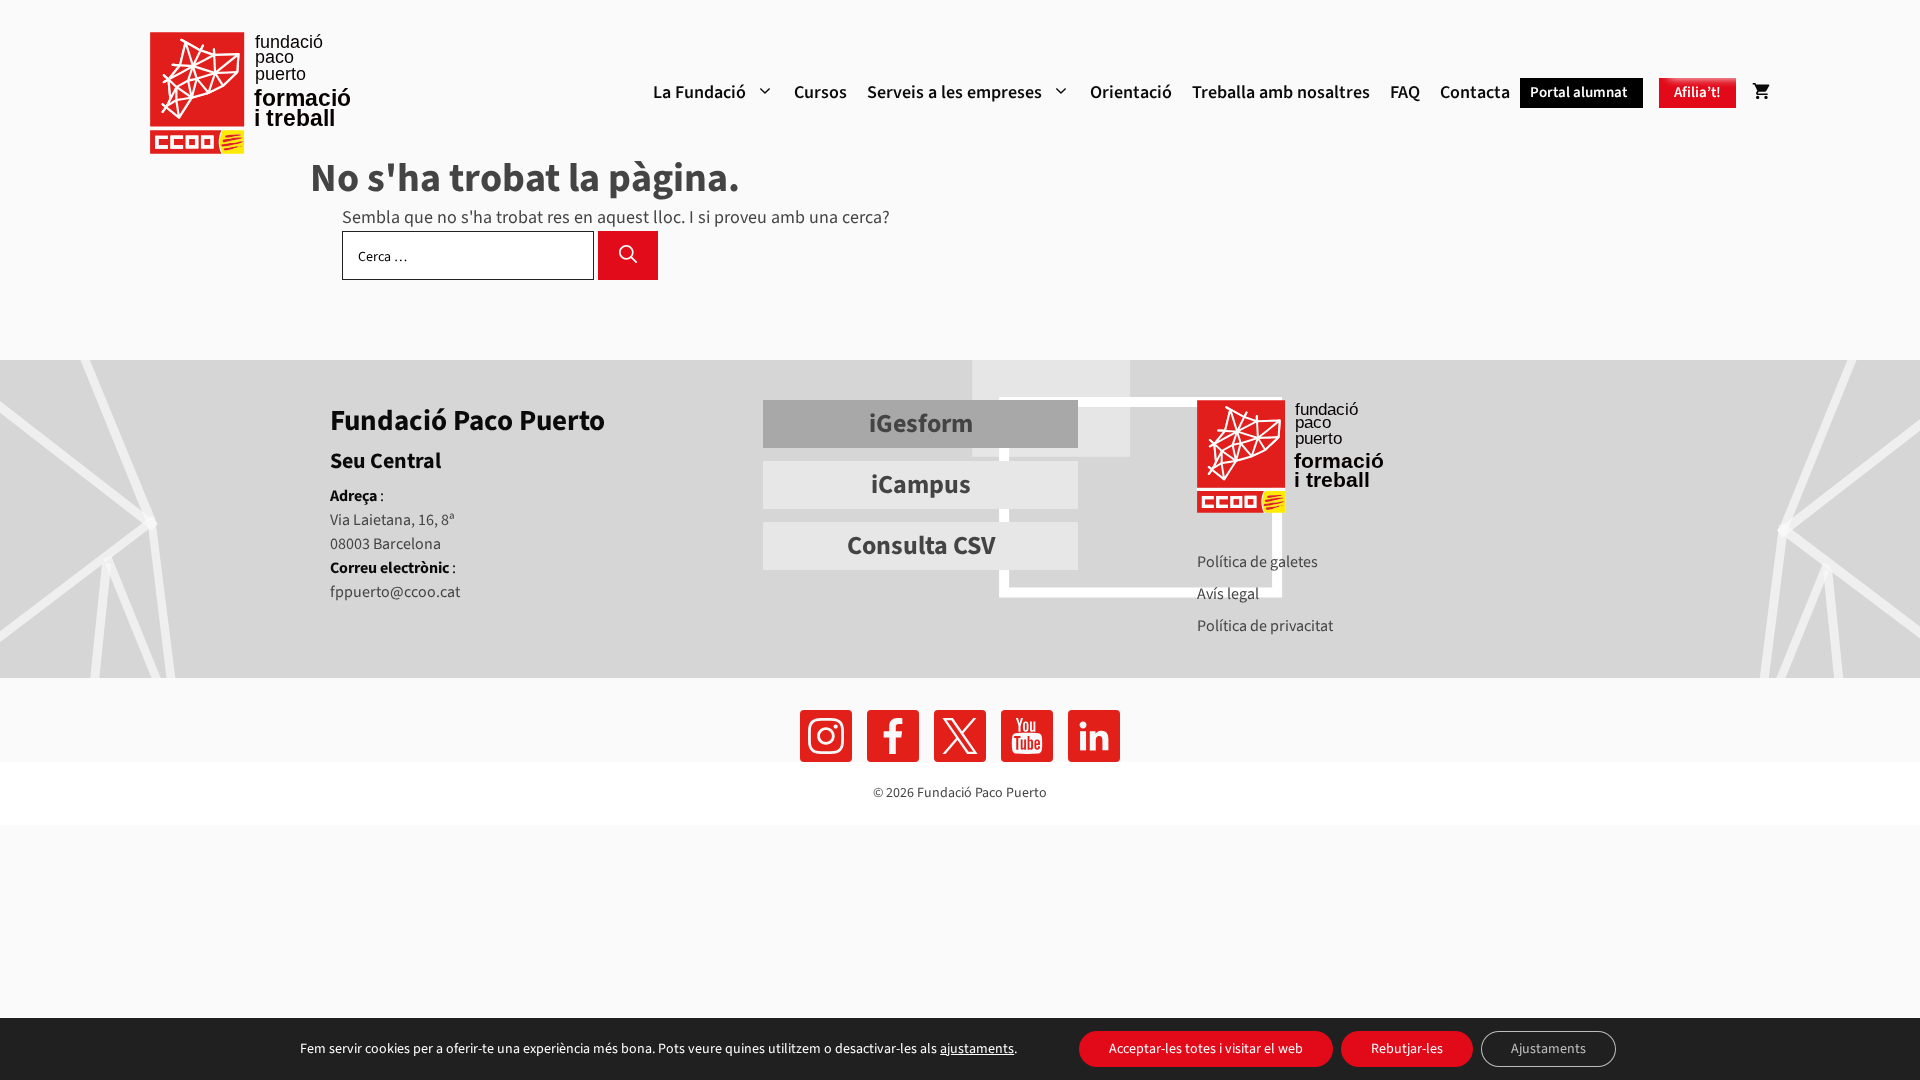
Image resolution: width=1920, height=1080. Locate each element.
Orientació (1131, 92)
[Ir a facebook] (826, 736)
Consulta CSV (921, 545)
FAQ (1405, 92)
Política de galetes (1257, 562)
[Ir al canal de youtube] (1027, 736)
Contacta (1475, 92)
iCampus (921, 484)
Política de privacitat (1265, 626)
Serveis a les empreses (954, 92)
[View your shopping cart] (1761, 93)
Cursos (820, 92)
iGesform (921, 423)
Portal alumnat (1578, 92)
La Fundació (699, 92)
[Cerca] (628, 255)
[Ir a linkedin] (1094, 736)
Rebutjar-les (1407, 1049)
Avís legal (1228, 594)
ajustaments (977, 1049)
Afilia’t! (1697, 92)
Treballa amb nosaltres (1281, 92)
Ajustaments (1548, 1049)
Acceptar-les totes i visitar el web (1206, 1049)
